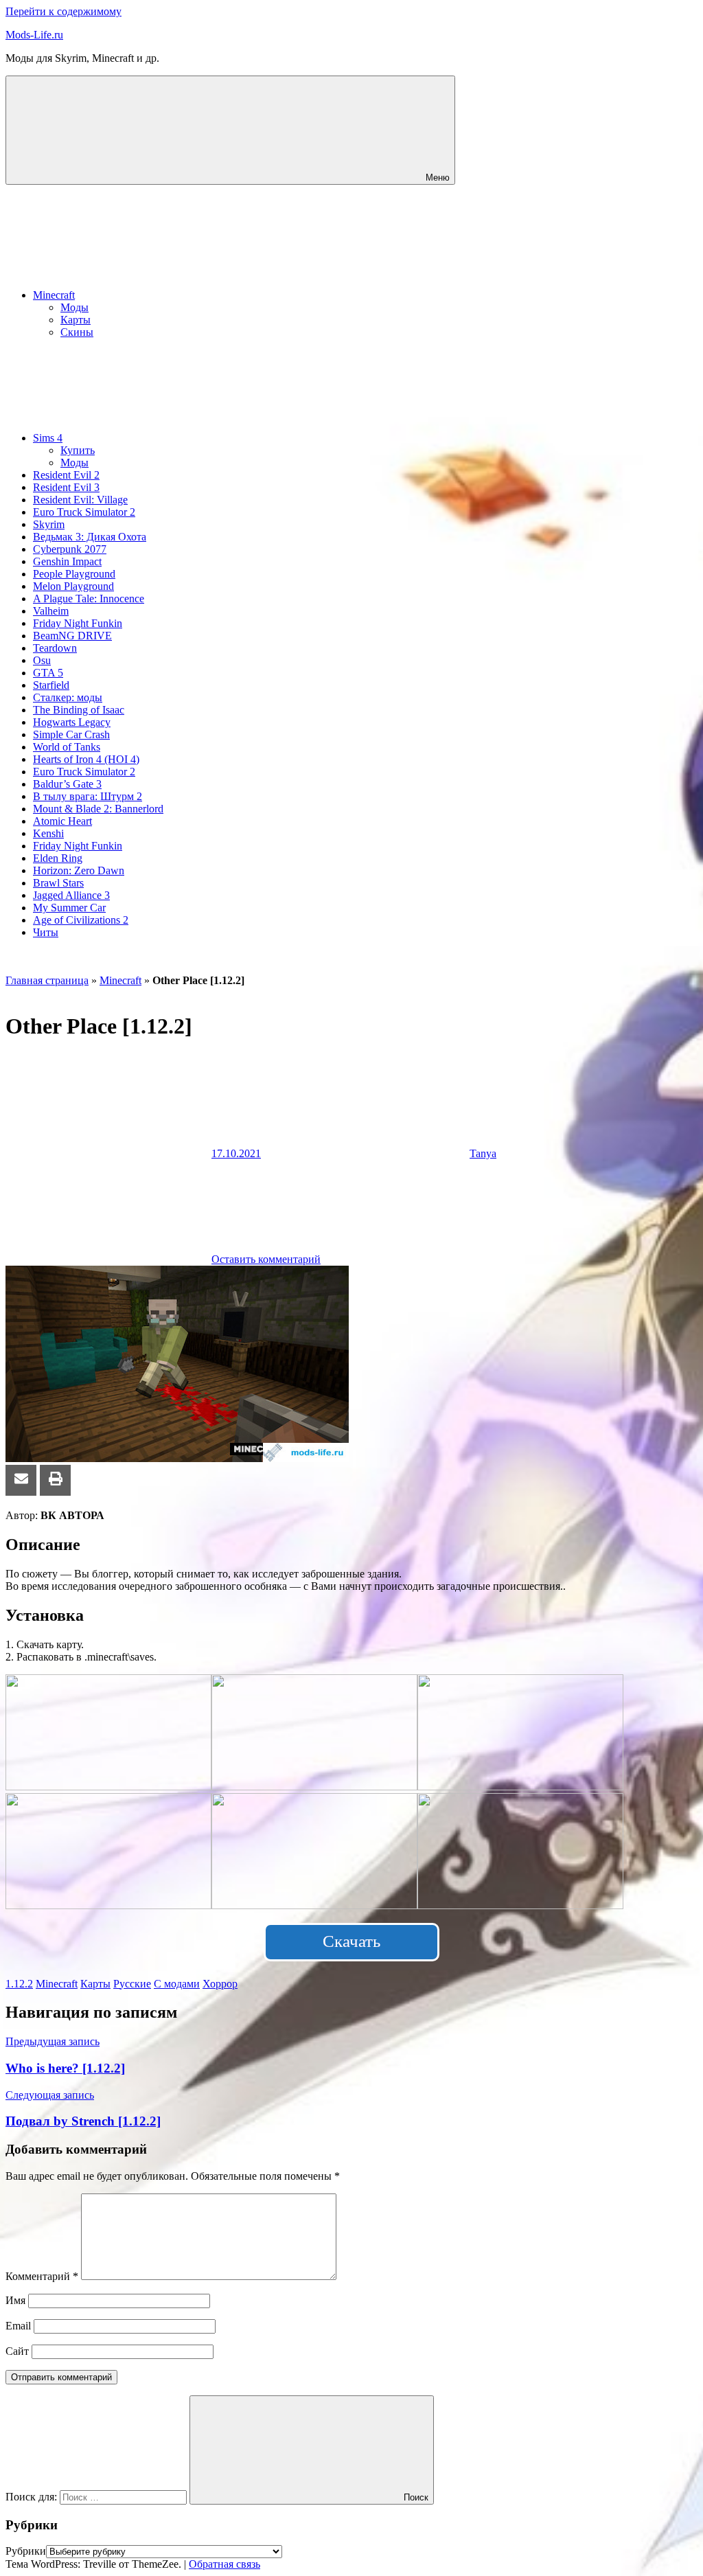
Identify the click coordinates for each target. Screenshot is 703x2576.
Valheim (51, 611)
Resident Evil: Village (80, 500)
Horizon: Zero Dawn (79, 870)
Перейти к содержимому (64, 11)
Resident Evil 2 (66, 475)
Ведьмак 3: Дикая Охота (90, 537)
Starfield (51, 685)
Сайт (17, 2351)
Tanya (483, 1153)
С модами (177, 1984)
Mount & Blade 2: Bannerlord (98, 809)
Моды (74, 307)
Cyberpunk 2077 (70, 549)
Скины (77, 332)
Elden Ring (58, 858)
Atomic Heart (62, 821)
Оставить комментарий (266, 1259)
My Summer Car (69, 908)
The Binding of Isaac (79, 710)
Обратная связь (224, 2564)
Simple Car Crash (71, 734)
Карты (76, 320)
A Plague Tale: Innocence (89, 599)
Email (18, 2326)
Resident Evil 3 (66, 487)
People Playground (74, 574)
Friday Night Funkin (78, 623)
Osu (42, 660)
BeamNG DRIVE (72, 636)
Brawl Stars (58, 883)
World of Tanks (67, 747)
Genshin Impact (67, 561)
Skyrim (49, 524)
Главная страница (47, 980)
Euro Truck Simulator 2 (84, 512)
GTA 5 (48, 673)
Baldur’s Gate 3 (67, 784)
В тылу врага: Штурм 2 (88, 796)
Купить (78, 450)
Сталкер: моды (68, 697)
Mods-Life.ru (34, 35)
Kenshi (48, 833)
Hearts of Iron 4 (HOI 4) (86, 759)
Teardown (55, 648)
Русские (132, 1984)
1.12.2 (19, 1984)
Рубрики (26, 2551)
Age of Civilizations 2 (81, 920)
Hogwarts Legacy (72, 722)
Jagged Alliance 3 (71, 895)
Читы (46, 932)
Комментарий (42, 2276)
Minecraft (54, 295)
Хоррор (220, 1984)
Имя (15, 2300)
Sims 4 (48, 438)
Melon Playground (73, 586)
